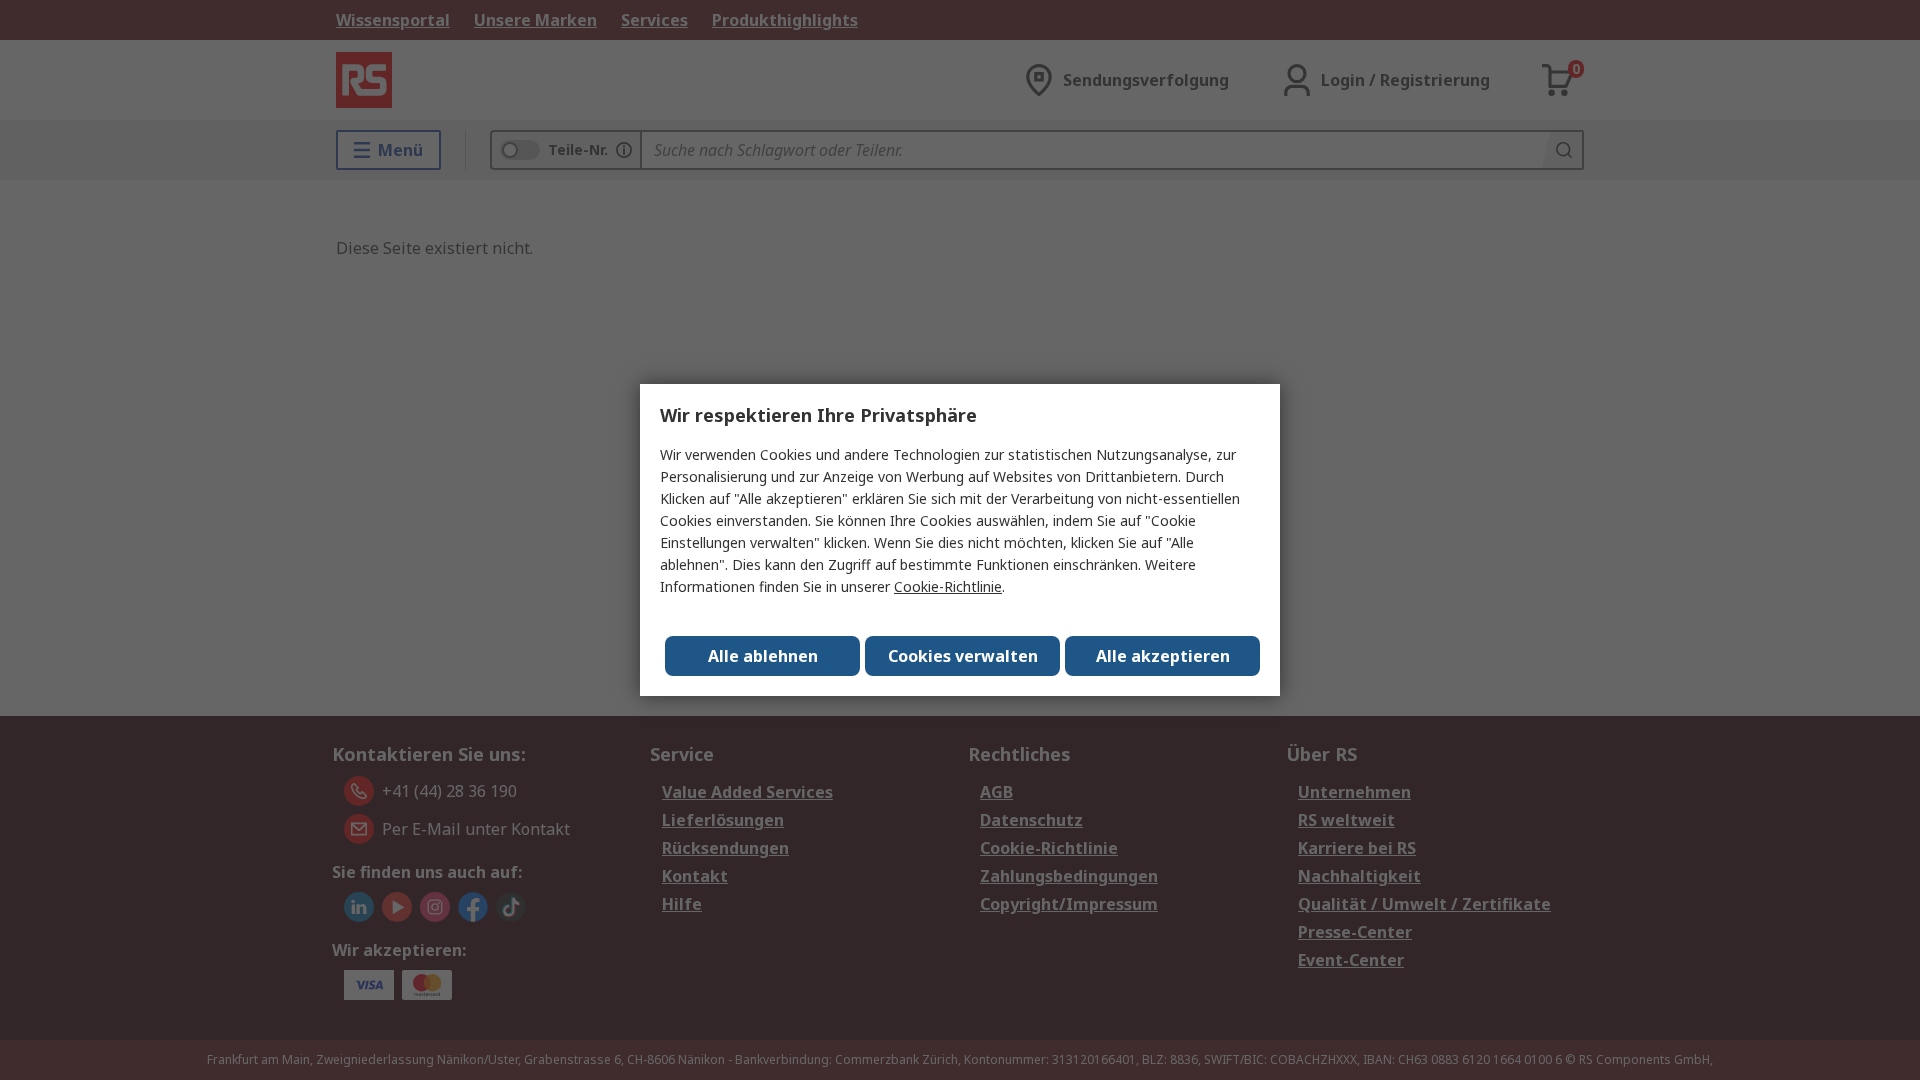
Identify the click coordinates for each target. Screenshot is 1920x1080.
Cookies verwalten (963, 656)
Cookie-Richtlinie (948, 586)
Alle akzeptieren (1163, 656)
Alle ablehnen (763, 656)
